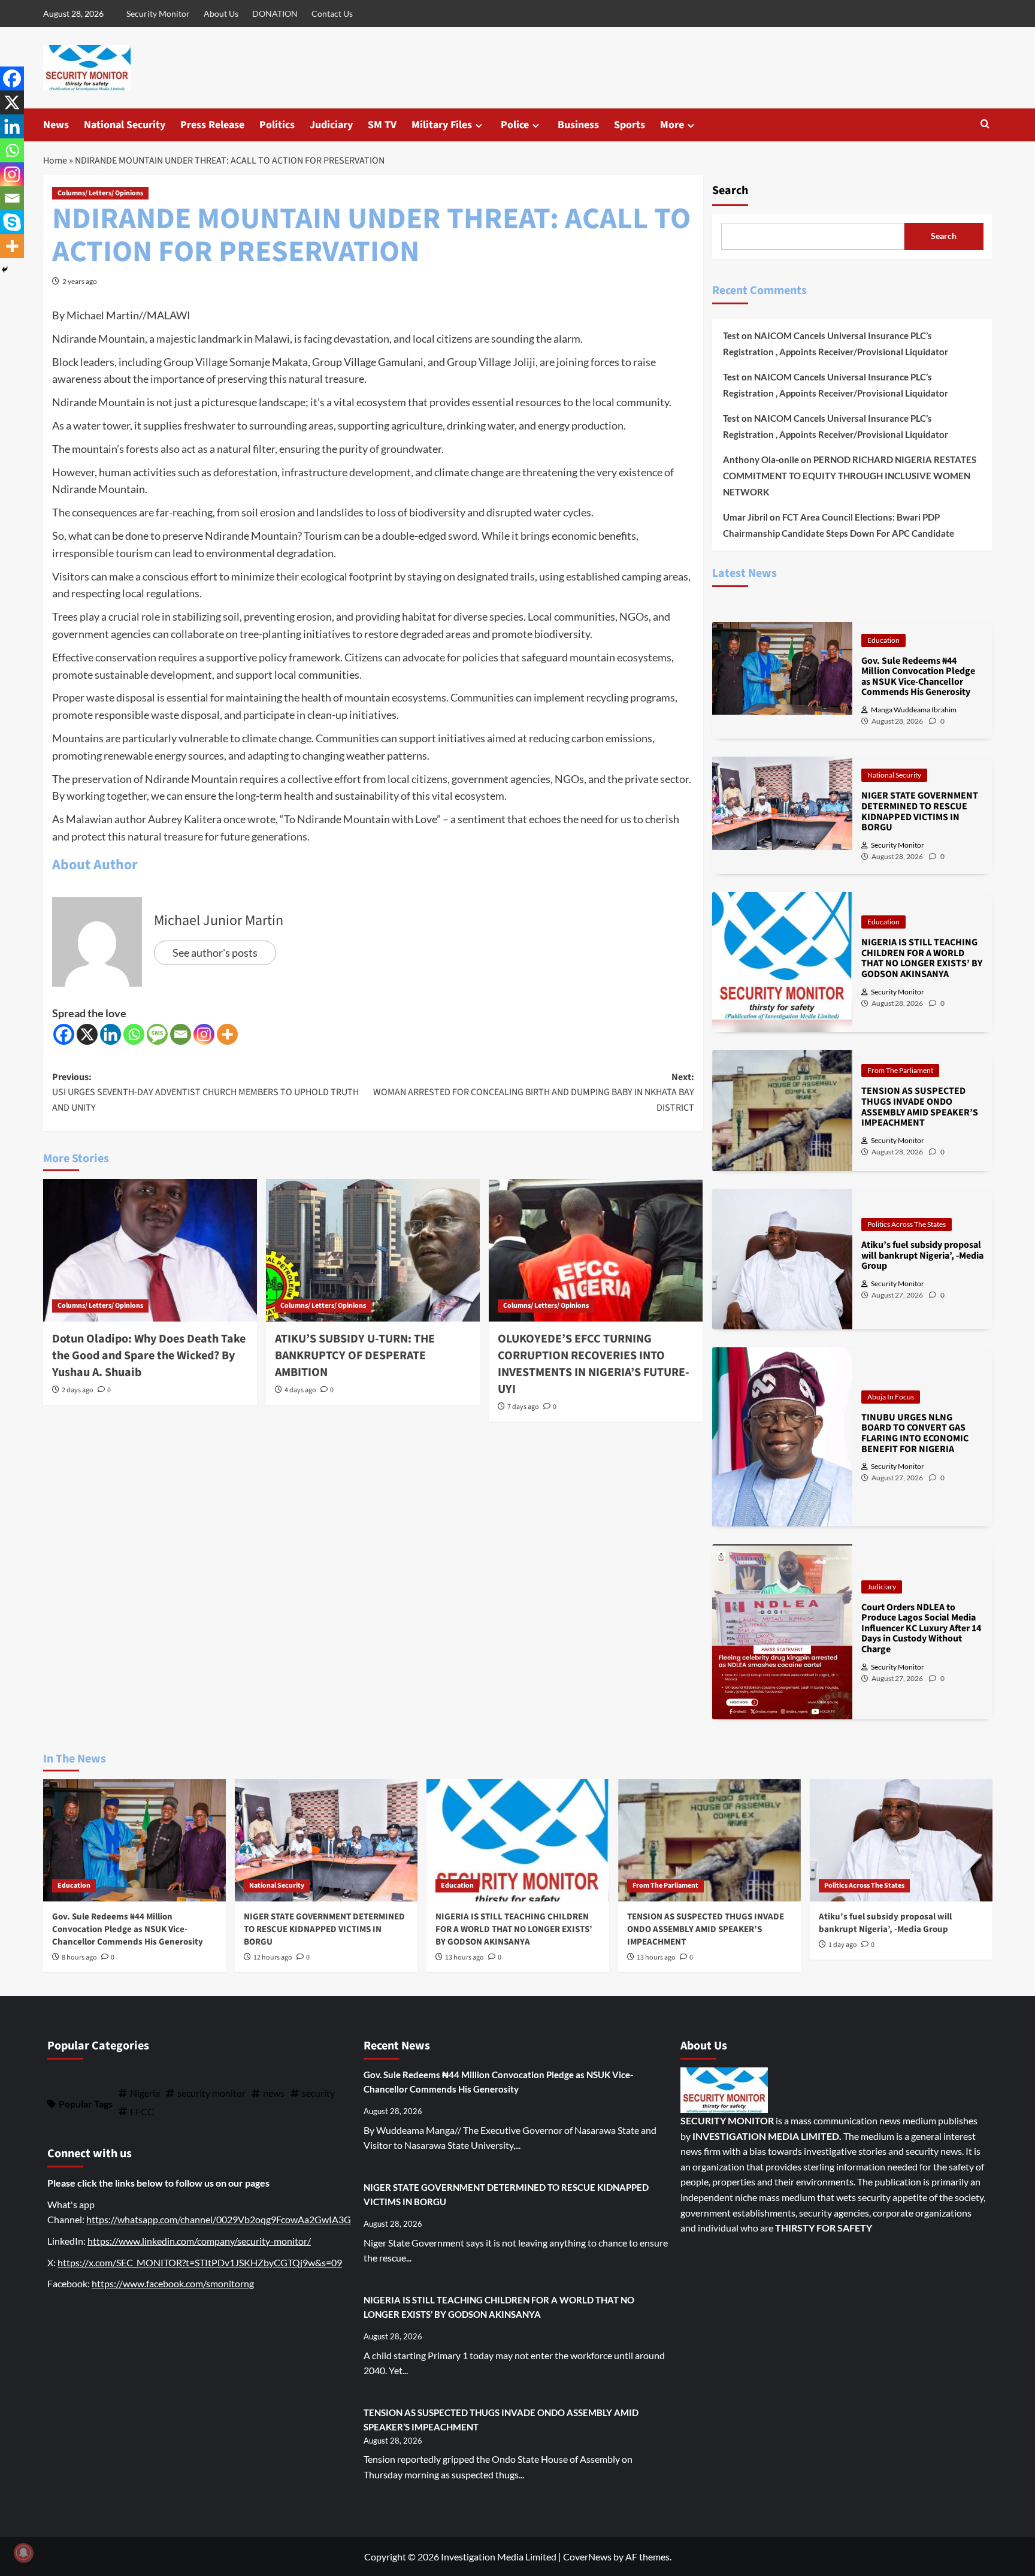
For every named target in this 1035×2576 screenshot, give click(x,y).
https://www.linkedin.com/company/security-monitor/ (199, 2241)
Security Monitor (158, 13)
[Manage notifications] (23, 2553)
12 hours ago (273, 1957)
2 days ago (78, 1390)
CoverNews (587, 2557)
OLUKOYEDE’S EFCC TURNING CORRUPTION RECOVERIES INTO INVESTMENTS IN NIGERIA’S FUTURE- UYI (594, 1364)
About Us (221, 13)
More (672, 125)
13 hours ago (464, 1957)
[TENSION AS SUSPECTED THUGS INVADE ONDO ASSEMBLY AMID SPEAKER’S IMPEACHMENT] (709, 1840)
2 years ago (80, 281)
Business (578, 125)
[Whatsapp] (134, 1034)
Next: (534, 1092)
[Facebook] (64, 1034)
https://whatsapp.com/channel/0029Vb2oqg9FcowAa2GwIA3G (219, 2219)
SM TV (382, 125)
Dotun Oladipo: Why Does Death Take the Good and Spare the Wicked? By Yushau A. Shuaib (149, 1356)
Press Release (212, 125)
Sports (630, 125)
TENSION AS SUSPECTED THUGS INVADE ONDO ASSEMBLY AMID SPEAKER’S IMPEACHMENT (706, 1929)
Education (883, 640)
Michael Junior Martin (219, 920)
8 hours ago (79, 1957)
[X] (87, 1034)
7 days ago (523, 1407)
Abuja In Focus (891, 1397)
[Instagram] (204, 1034)
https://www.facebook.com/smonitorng (173, 2283)
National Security (125, 125)
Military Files (442, 125)
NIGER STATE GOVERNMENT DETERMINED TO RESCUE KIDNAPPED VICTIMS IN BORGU (324, 1929)
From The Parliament (900, 1070)
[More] (227, 1034)
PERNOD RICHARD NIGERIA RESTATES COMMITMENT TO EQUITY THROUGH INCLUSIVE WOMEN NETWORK (850, 476)
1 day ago (843, 1945)
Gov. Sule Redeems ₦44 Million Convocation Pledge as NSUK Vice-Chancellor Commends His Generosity (128, 1929)
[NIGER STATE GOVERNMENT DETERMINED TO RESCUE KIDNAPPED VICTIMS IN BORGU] (326, 1840)
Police (515, 125)
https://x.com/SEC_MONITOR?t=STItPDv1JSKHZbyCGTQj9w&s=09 (200, 2262)
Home (55, 161)
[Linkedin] (111, 1034)
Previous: (205, 1092)
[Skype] (12, 222)
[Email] (181, 1034)
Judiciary (331, 125)
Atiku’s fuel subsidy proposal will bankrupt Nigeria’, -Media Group (885, 1923)
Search (730, 191)
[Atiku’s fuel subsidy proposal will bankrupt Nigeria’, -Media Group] (901, 1840)
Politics (277, 125)
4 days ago (300, 1390)
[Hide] (5, 270)
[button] (985, 125)
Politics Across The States (907, 1224)
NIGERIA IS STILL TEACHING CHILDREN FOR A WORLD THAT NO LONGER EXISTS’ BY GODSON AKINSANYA (514, 1929)
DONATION (275, 13)
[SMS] (157, 1034)
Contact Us (332, 13)
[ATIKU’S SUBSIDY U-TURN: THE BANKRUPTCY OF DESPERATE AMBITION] (373, 1250)
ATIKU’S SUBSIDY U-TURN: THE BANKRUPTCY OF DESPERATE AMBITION (355, 1356)
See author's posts (215, 953)
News (56, 125)
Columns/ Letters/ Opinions (100, 193)
